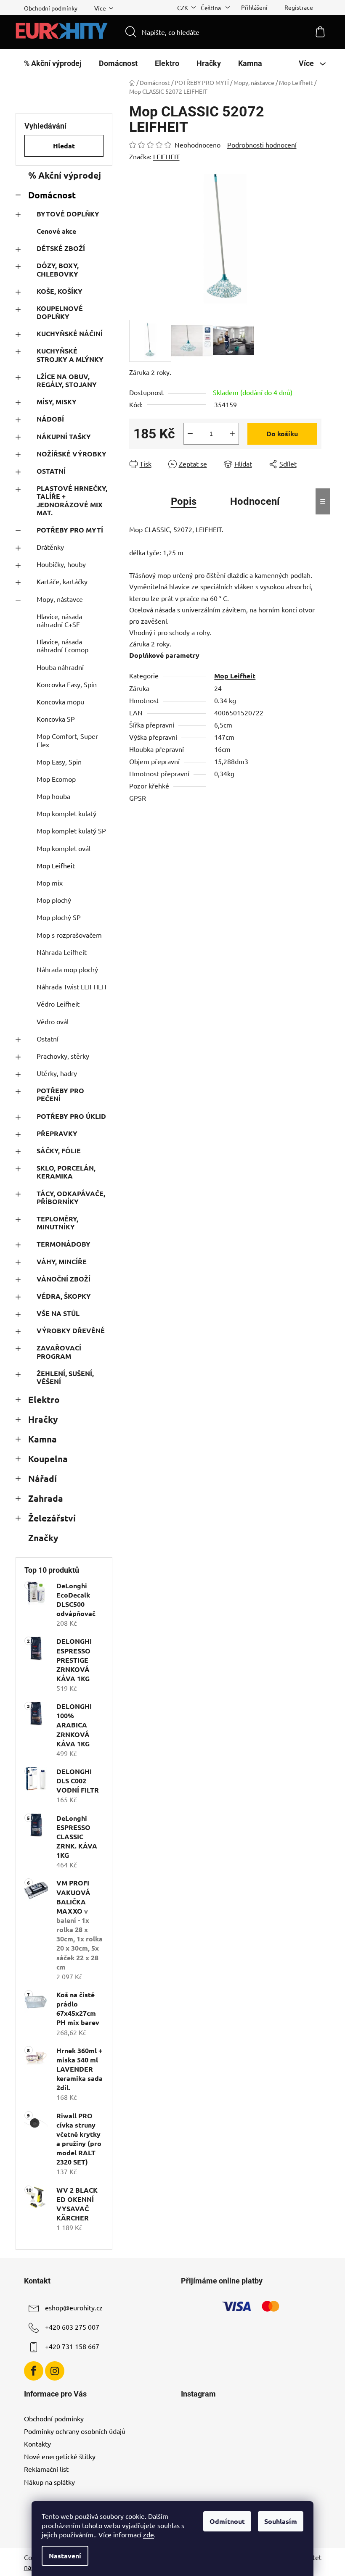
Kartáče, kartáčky (62, 581)
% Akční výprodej (65, 175)
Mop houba (53, 796)
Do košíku (282, 434)
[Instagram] (55, 2371)
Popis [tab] (184, 501)
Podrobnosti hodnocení (262, 145)
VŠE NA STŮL (58, 1313)
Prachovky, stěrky (63, 1056)
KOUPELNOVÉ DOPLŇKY (60, 312)
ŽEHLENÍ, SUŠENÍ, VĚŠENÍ (65, 1377)
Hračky (43, 1419)
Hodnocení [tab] (255, 501)
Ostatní (48, 1039)
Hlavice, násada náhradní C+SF (59, 620)
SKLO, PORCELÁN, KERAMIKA (66, 1172)
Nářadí (42, 1478)
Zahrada (46, 1498)
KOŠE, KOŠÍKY (60, 291)
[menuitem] (53, 63)
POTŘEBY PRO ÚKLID (71, 1116)
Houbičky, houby (61, 564)
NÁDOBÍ (50, 419)
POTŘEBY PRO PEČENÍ (60, 1094)
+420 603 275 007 (72, 2327)
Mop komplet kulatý (66, 813)
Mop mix (50, 883)
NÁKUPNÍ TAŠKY (64, 436)
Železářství (52, 1518)
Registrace (299, 7)
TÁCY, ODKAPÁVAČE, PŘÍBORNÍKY (71, 1197)
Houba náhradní (60, 667)
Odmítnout (227, 2521)
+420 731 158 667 (72, 2346)
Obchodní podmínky (51, 8)
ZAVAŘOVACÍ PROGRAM (59, 1352)
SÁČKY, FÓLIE (59, 1151)
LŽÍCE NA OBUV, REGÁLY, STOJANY (67, 380)
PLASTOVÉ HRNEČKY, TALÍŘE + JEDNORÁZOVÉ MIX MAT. (72, 500)
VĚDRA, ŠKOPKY (64, 1296)
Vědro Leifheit (58, 1004)
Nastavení (65, 2556)
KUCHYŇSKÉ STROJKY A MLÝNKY (70, 355)
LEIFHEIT (166, 156)
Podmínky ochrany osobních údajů (75, 2431)
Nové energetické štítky (60, 2456)
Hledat (64, 146)
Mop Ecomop (56, 779)
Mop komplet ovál (64, 848)
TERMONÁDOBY (64, 1244)
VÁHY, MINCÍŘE (62, 1262)
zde (149, 2534)
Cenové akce (56, 231)
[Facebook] (34, 2371)
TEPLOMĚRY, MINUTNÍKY (57, 1223)
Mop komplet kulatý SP (71, 831)
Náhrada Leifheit (62, 952)
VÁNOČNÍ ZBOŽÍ (64, 1279)
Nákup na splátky (49, 2482)
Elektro (44, 1399)
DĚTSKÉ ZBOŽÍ (61, 248)
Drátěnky (50, 547)
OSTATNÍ (51, 471)
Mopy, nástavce (60, 599)
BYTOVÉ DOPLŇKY (68, 214)
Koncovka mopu (60, 701)
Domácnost (52, 195)
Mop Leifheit (56, 865)
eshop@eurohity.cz (74, 2307)
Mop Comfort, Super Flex (67, 740)
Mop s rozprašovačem (69, 935)
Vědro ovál (53, 1021)
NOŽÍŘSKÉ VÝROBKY (72, 454)
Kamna (42, 1439)
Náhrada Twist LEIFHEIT (72, 986)
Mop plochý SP (59, 917)
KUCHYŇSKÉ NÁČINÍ (70, 334)
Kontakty (37, 2444)
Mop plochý (54, 900)
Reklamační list (46, 2469)
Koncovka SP (56, 719)
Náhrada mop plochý (67, 969)
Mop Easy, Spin (59, 762)
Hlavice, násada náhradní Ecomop (62, 645)
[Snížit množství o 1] (190, 434)
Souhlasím (281, 2521)
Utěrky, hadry (57, 1073)
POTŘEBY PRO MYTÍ (70, 530)
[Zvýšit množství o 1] (232, 434)
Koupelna (48, 1459)
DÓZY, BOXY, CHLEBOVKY (58, 269)
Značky (43, 1538)
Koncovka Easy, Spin (67, 684)
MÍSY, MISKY (57, 402)
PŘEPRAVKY (57, 1133)
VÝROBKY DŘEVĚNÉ (71, 1330)
